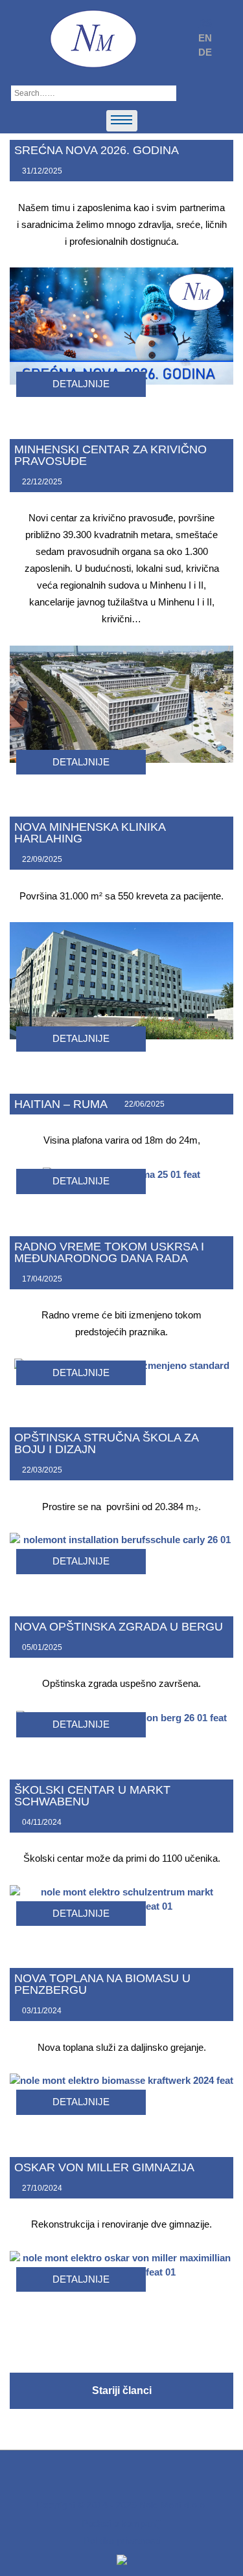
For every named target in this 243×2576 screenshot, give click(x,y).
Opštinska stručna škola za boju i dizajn (106, 1443)
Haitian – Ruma (61, 1104)
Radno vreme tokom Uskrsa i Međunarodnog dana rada (109, 1252)
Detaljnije (81, 384)
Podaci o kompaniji (121, 2523)
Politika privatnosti (122, 2541)
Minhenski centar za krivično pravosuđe (110, 455)
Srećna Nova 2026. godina (97, 150)
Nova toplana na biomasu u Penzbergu (102, 1984)
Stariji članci (122, 2390)
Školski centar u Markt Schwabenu (92, 1796)
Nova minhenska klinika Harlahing (90, 833)
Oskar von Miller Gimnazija (104, 2167)
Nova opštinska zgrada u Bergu (119, 1627)
